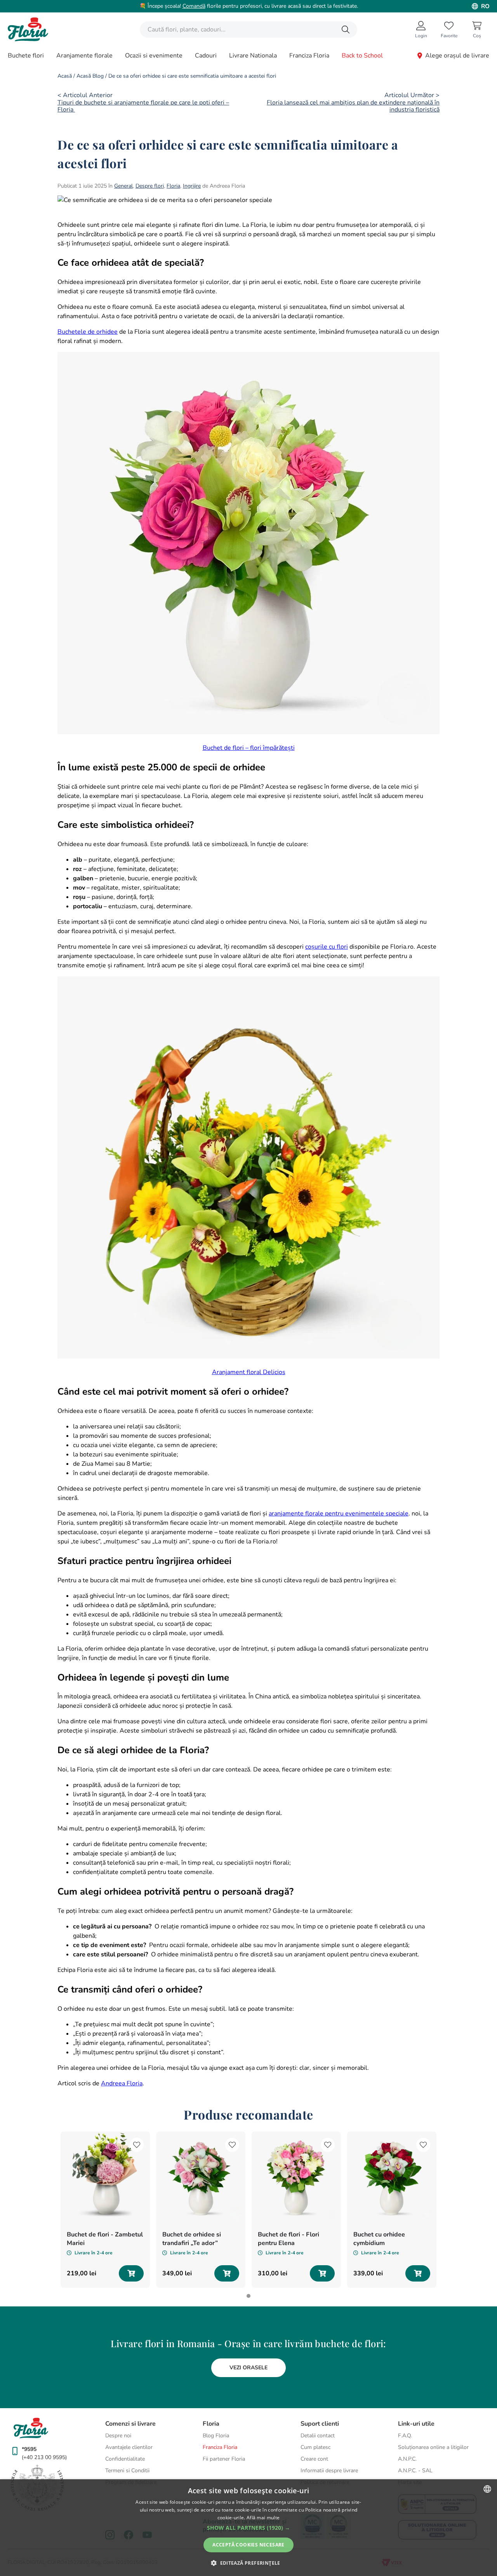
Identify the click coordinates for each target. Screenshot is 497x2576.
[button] (248, 2528)
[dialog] (248, 2528)
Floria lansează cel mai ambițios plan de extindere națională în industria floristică (353, 106)
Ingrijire (192, 186)
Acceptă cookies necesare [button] (248, 2545)
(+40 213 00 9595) (44, 2457)
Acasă (65, 76)
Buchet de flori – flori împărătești (249, 748)
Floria (173, 186)
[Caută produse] (346, 30)
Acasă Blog (90, 76)
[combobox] (248, 30)
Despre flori (150, 186)
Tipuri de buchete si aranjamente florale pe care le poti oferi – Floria (143, 106)
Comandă (194, 6)
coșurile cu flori (327, 947)
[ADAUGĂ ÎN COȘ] (131, 2273)
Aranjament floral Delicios (249, 1372)
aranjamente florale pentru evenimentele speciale (339, 1514)
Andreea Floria (122, 2083)
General (123, 186)
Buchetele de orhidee (88, 332)
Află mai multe (263, 2518)
